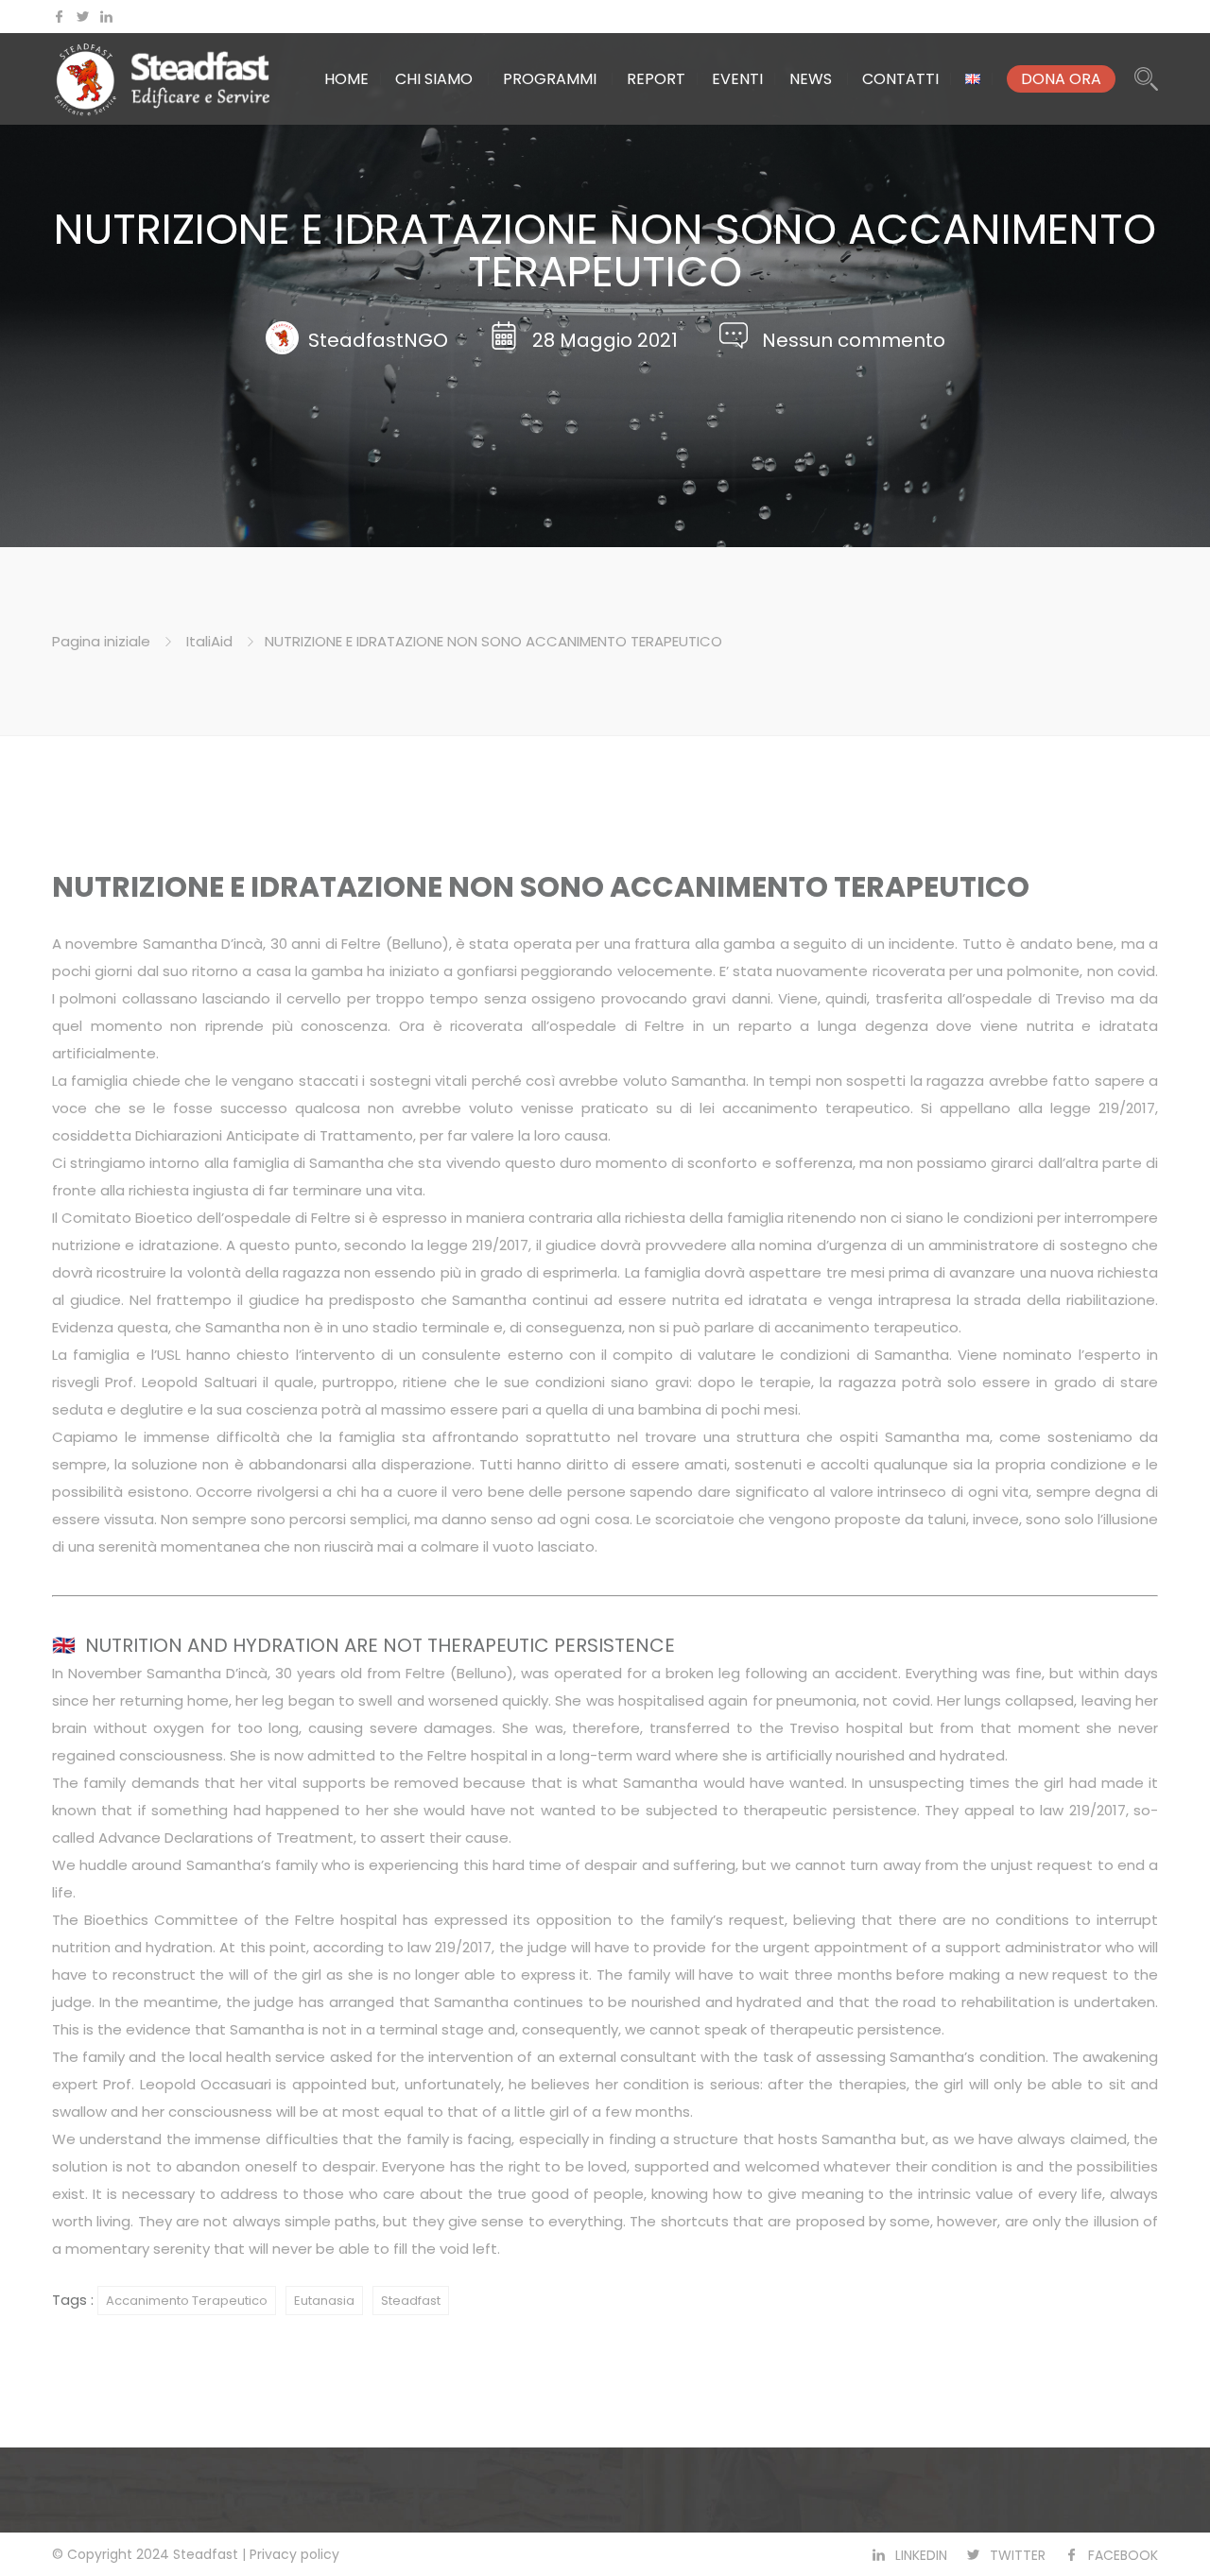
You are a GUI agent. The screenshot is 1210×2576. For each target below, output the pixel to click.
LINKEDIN (921, 2555)
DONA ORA (1061, 79)
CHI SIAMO (434, 79)
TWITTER (1018, 2555)
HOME (346, 79)
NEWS (811, 79)
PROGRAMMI (550, 79)
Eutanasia (324, 2301)
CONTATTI (900, 79)
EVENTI (737, 79)
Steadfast (411, 2301)
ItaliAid (209, 641)
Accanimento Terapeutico (187, 2301)
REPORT (656, 79)
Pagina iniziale (101, 641)
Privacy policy (294, 2554)
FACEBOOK (1123, 2555)
